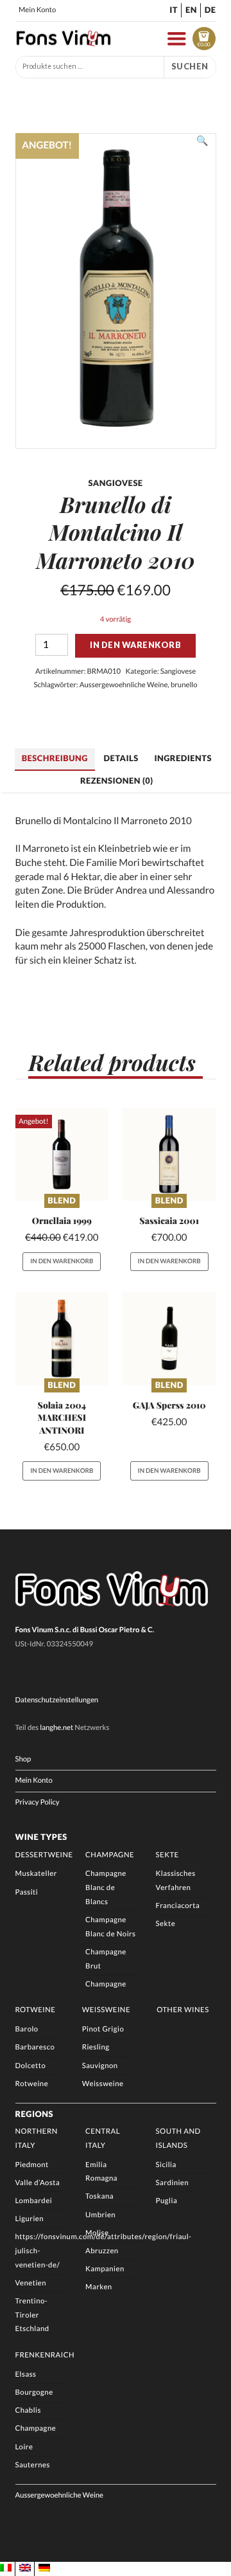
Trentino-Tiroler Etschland (32, 2315)
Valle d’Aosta (38, 2183)
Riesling (96, 2047)
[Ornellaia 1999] (62, 1155)
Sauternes (33, 2465)
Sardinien (172, 2183)
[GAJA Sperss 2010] (169, 1338)
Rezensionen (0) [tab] (117, 780)
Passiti (27, 1892)
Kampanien (105, 2269)
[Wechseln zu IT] (6, 2568)
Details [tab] (121, 758)
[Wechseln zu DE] (44, 2568)
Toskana (99, 2196)
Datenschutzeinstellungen (57, 1700)
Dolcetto (31, 2066)
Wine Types (41, 1837)
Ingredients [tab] (183, 758)
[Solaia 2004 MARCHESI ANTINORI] (62, 1338)
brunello (184, 685)
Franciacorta (178, 1906)
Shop (23, 1759)
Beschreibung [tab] (55, 758)
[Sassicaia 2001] (169, 1155)
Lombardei (34, 2201)
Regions (35, 2114)
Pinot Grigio (103, 2029)
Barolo (27, 2029)
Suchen (190, 66)
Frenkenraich (45, 2355)
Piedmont (32, 2165)
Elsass (26, 2374)
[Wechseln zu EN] (25, 2568)
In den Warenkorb (135, 645)
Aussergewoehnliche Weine (124, 685)
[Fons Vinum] (64, 43)
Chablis (28, 2410)
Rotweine (36, 2010)
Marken (99, 2287)
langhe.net (56, 1728)
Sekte (167, 1855)
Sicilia (166, 2165)
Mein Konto (37, 10)
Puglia (167, 2201)
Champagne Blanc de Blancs (106, 1887)
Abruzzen (102, 2251)
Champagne (110, 1855)
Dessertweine (44, 1855)
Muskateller (36, 1874)
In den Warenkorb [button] (62, 1261)
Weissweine (106, 2010)
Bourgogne (34, 2392)
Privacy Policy (38, 1802)
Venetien (31, 2283)
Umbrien (100, 2215)
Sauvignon (100, 2066)
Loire (24, 2447)
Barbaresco (35, 2047)
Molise (97, 2233)
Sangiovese (178, 671)
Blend (62, 1200)
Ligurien (30, 2219)
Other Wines (183, 2010)
